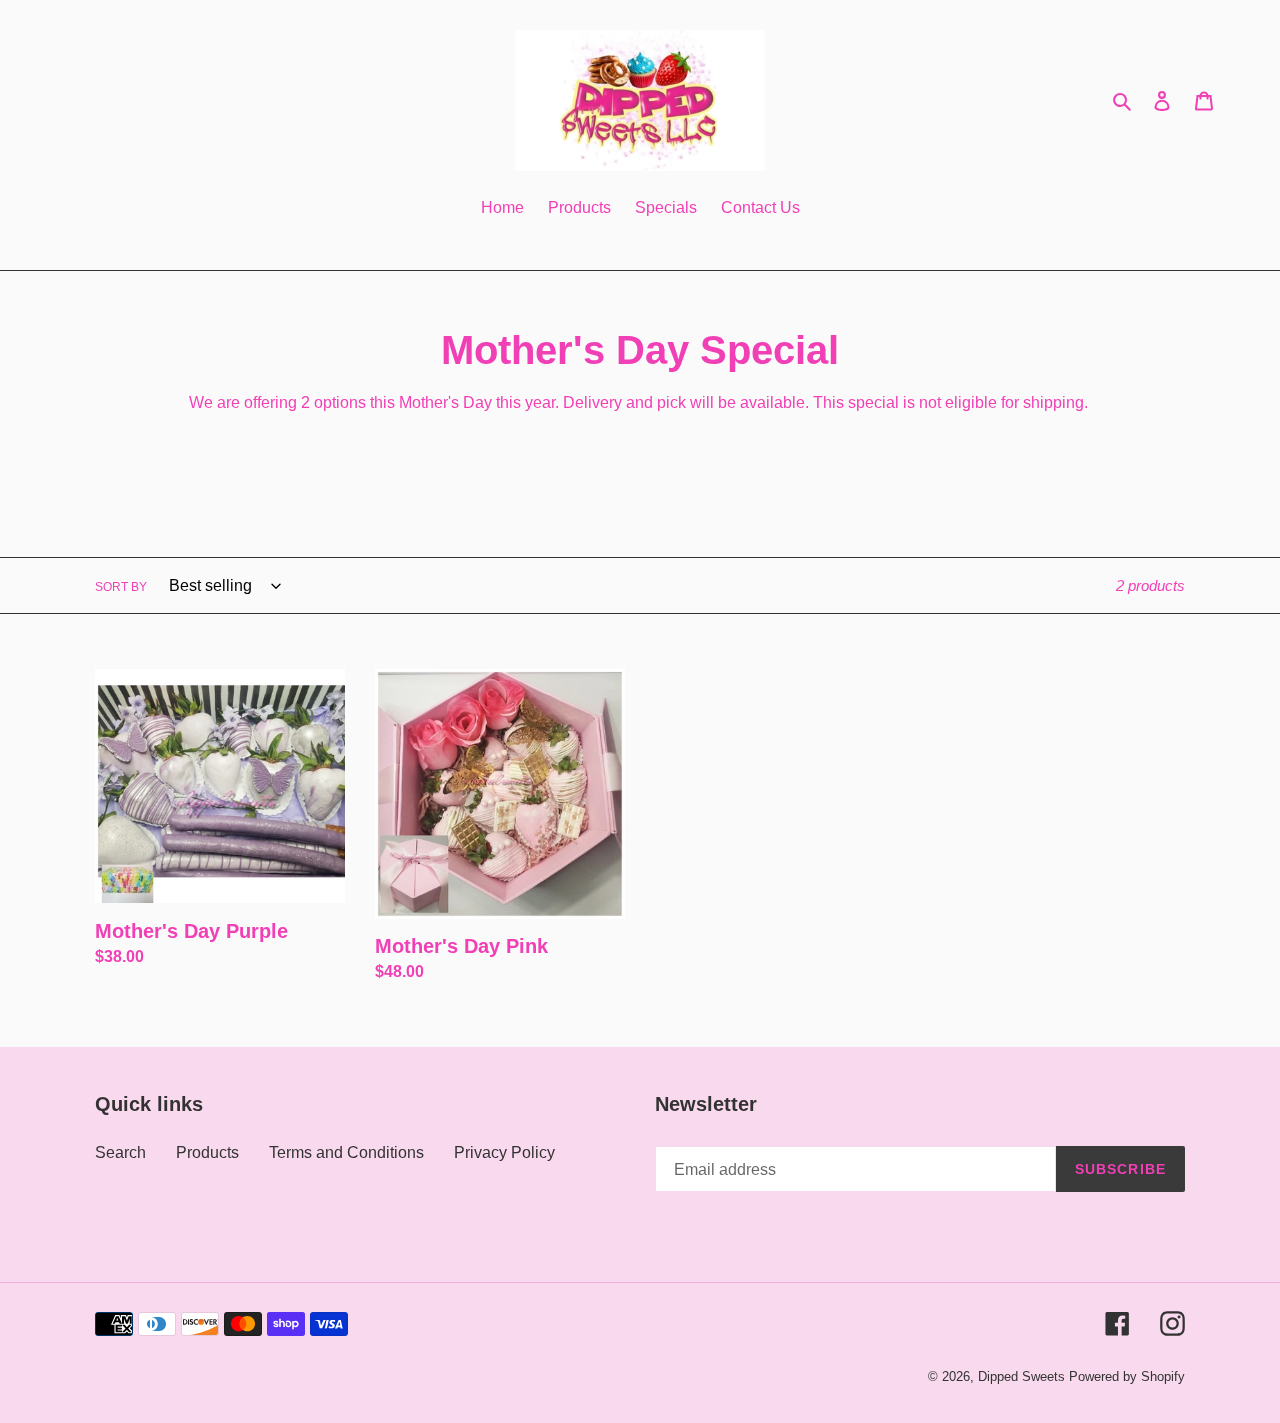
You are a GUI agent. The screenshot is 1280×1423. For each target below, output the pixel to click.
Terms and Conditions (346, 1152)
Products (207, 1152)
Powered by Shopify (1127, 1376)
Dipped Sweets (1021, 1376)
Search (120, 1152)
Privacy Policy (504, 1152)
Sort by (121, 587)
